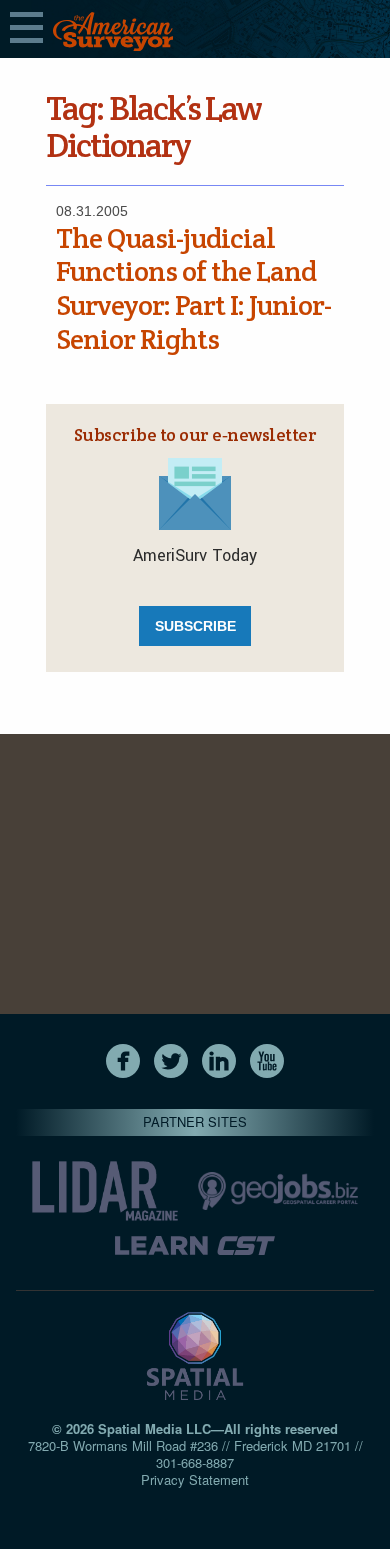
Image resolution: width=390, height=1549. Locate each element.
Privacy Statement (195, 1479)
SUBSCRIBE (195, 626)
